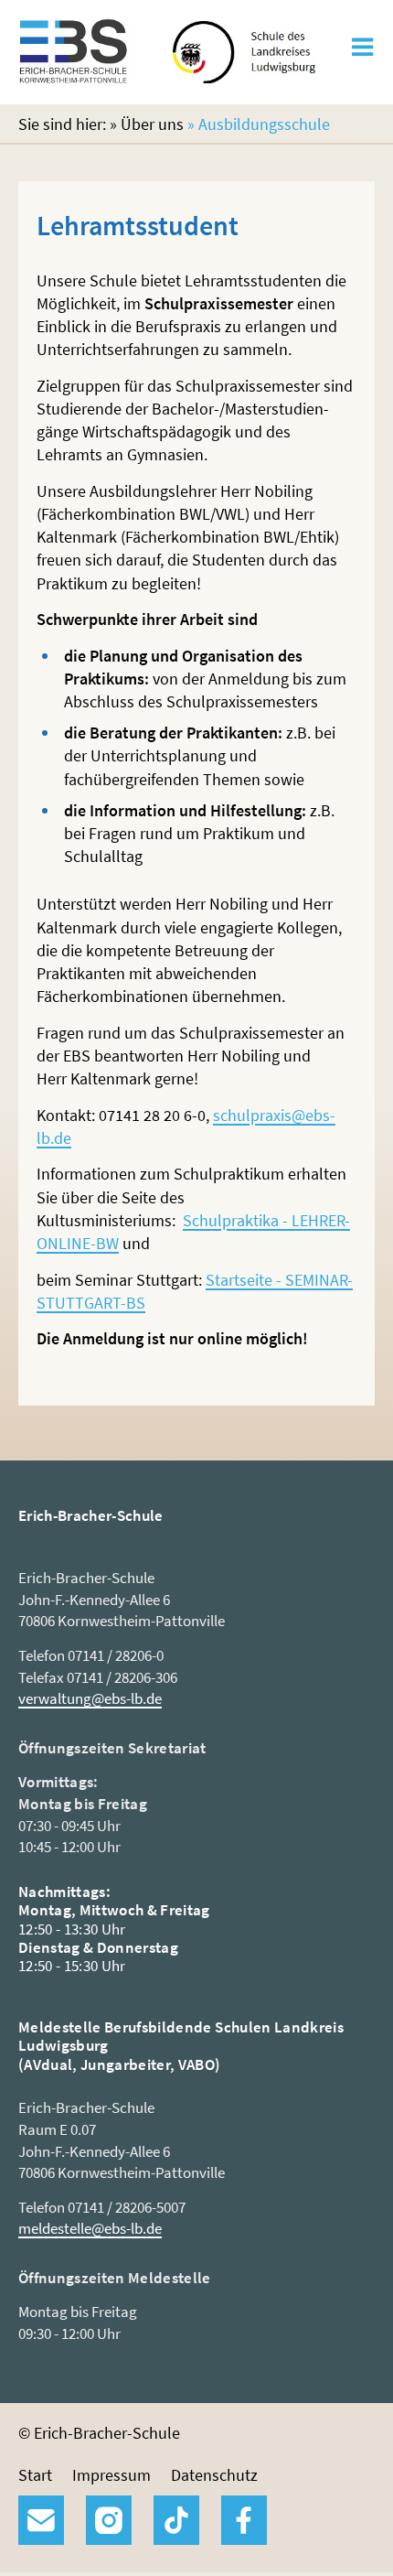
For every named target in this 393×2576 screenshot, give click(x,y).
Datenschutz (214, 2475)
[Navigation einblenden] (362, 53)
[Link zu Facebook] (244, 2520)
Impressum (112, 2475)
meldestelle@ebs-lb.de (90, 2228)
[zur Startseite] (74, 75)
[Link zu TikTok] (176, 2520)
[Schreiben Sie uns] (41, 2520)
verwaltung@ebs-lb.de (90, 1698)
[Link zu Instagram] (109, 2520)
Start (35, 2475)
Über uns (152, 124)
